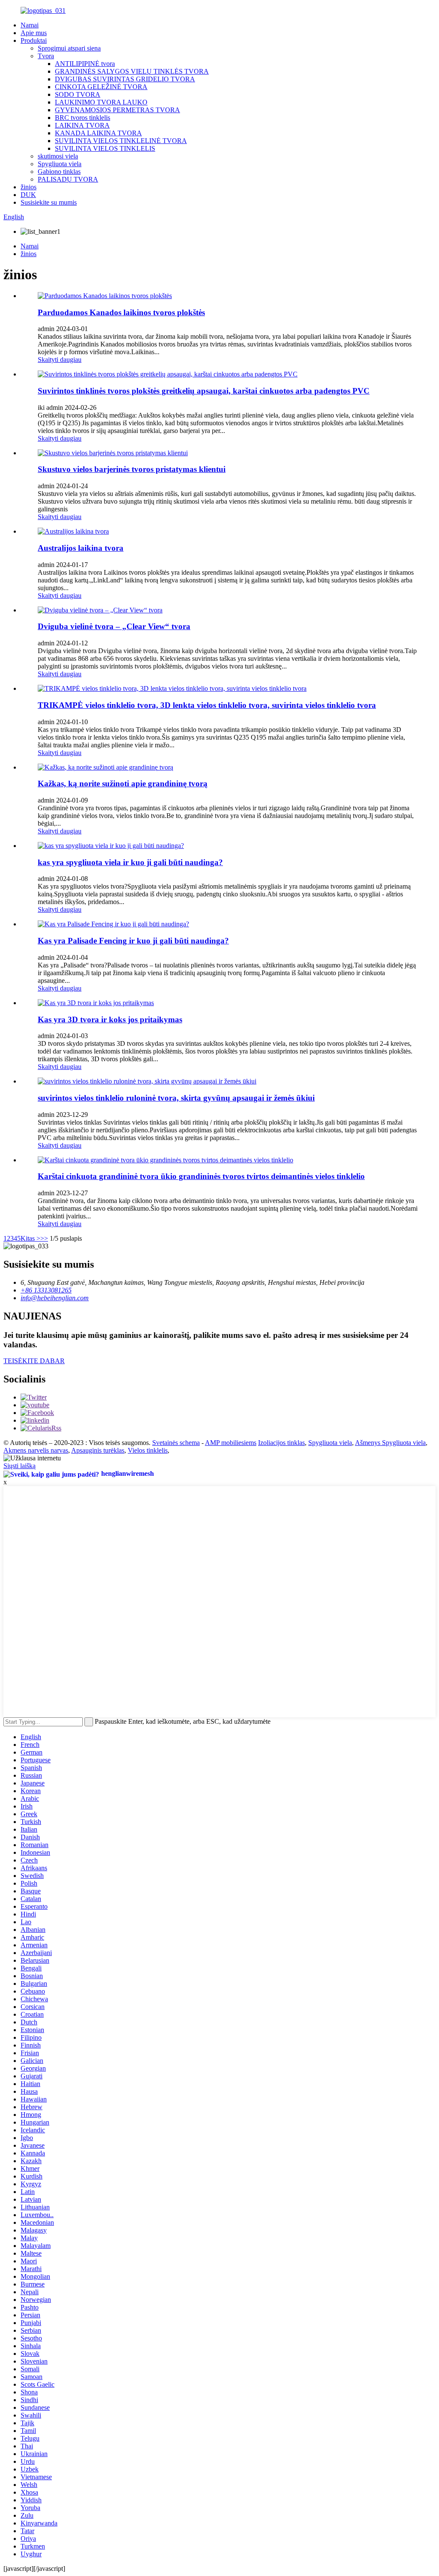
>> (44, 1238)
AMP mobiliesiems (231, 1443)
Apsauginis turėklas (98, 1450)
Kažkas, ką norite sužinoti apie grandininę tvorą (123, 784)
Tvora (46, 56)
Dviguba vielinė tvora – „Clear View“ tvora (114, 626)
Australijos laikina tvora (81, 548)
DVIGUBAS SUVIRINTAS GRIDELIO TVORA (125, 79)
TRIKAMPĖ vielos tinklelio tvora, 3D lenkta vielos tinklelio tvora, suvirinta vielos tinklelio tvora (207, 705)
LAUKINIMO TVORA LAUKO (101, 102)
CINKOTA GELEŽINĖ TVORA (101, 87)
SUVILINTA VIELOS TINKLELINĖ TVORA (121, 141)
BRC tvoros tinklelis (83, 118)
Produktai (34, 40)
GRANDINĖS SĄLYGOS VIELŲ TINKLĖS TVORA (132, 71)
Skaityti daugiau (60, 360)
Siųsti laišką (20, 1466)
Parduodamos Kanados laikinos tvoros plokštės (121, 312)
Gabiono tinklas (59, 172)
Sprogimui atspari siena (69, 48)
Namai (30, 25)
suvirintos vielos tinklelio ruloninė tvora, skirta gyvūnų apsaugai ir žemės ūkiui (176, 1098)
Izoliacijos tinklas (281, 1443)
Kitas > (30, 1238)
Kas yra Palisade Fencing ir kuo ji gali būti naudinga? (133, 941)
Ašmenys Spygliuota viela (390, 1443)
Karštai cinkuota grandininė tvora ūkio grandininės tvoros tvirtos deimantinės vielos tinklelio (201, 1176)
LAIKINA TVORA (82, 125)
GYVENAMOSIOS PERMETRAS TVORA (117, 110)
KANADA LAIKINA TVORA (98, 133)
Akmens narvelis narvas (36, 1450)
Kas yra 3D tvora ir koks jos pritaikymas (110, 1019)
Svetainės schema (176, 1443)
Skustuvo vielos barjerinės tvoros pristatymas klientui (132, 469)
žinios (29, 187)
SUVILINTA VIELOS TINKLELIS (105, 148)
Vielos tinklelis (148, 1450)
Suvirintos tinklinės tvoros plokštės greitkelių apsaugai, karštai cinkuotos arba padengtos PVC (204, 391)
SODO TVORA (78, 94)
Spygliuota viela (60, 164)
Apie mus (34, 33)
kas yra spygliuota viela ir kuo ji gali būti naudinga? (130, 862)
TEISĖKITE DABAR (34, 1361)
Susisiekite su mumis (49, 202)
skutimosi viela (58, 156)
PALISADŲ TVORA (68, 179)
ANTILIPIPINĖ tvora (85, 64)
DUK (28, 195)
